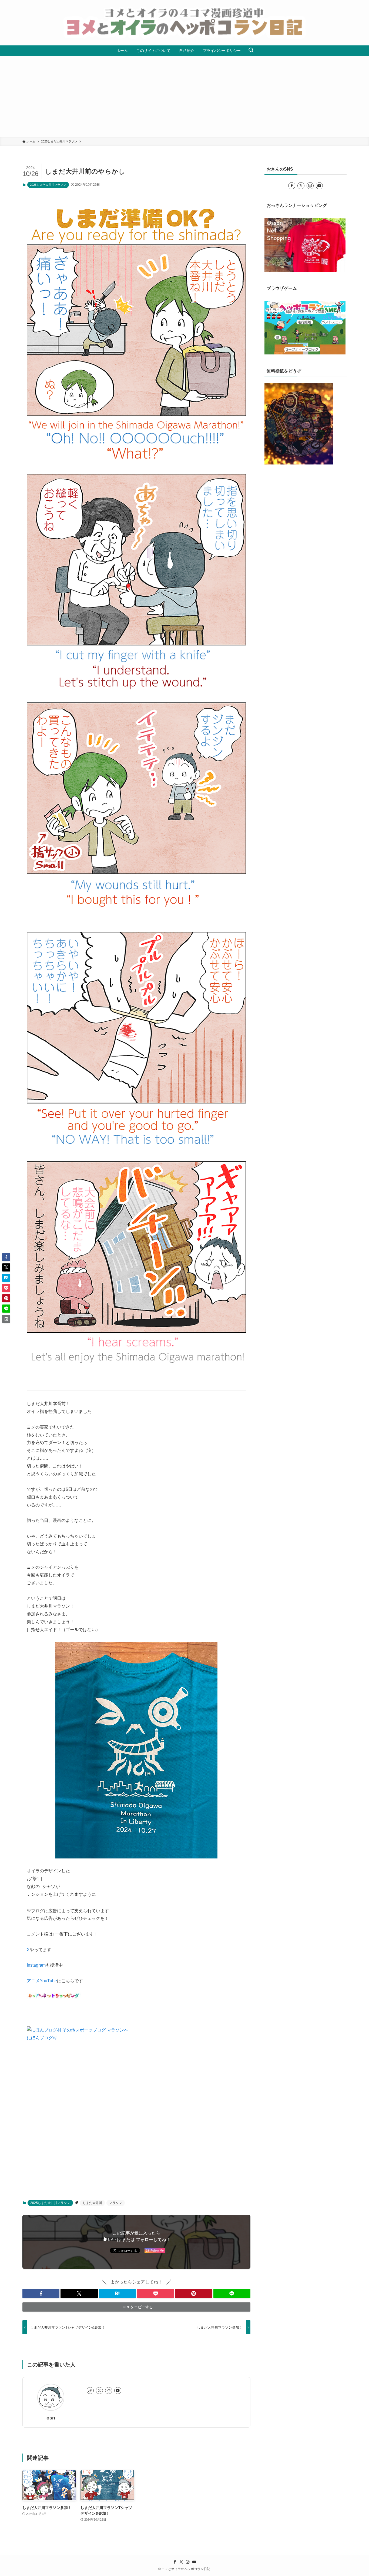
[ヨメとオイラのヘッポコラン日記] (185, 23)
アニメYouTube (42, 1981)
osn (51, 2418)
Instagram (36, 1965)
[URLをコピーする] (6, 1319)
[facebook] (292, 186)
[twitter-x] (99, 2391)
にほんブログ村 (42, 2038)
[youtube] (118, 2391)
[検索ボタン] (251, 51)
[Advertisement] (185, 96)
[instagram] (109, 2391)
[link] (90, 2391)
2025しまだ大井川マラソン (48, 185)
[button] (41, 2293)
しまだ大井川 (92, 2203)
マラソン (116, 2203)
